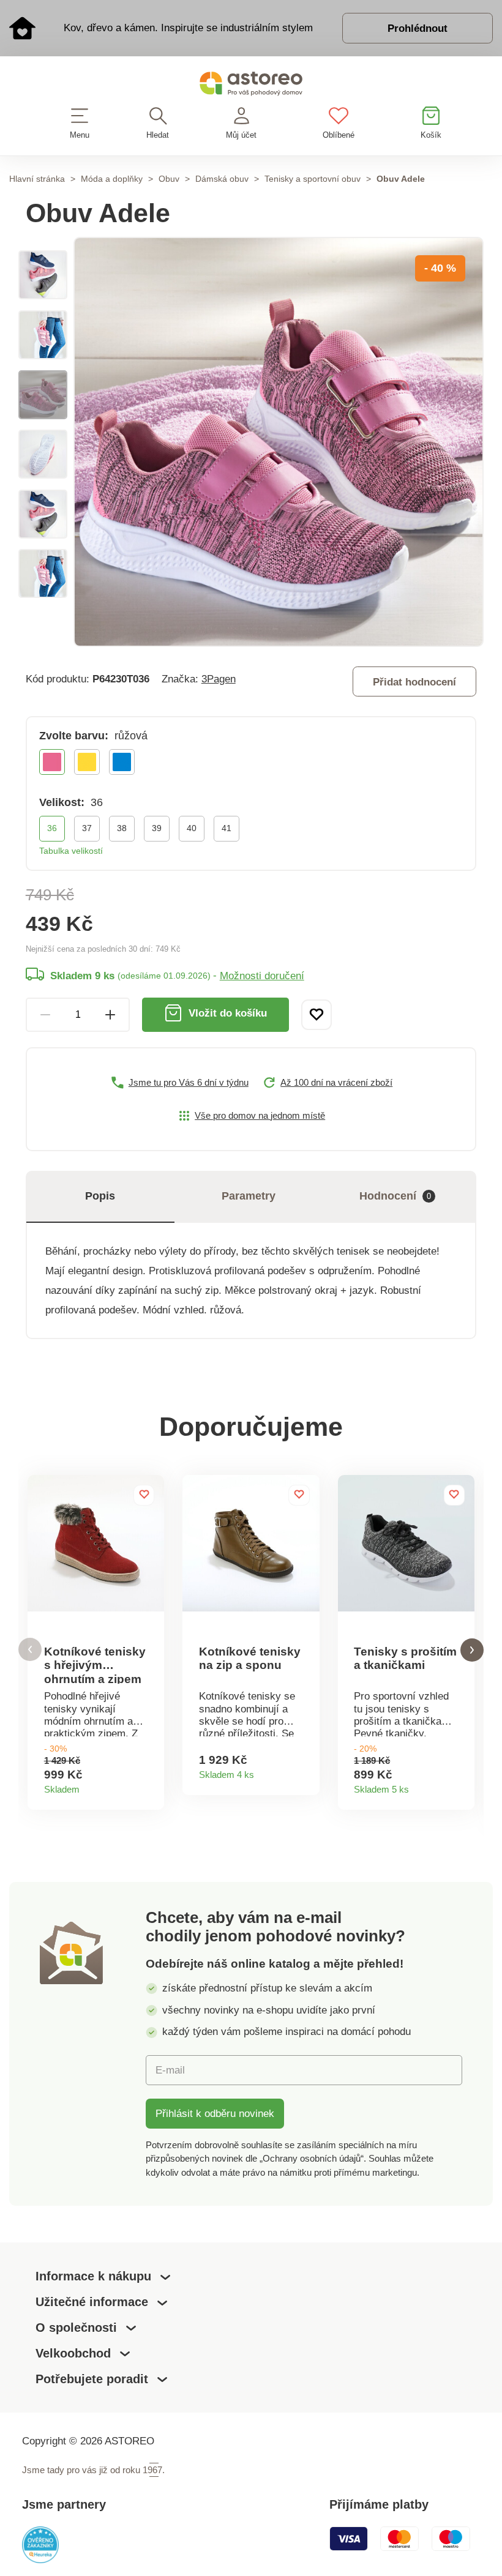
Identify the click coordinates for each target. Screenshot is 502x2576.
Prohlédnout (418, 28)
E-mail (170, 2070)
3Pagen (219, 679)
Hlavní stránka (37, 179)
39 (157, 828)
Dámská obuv (222, 179)
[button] (30, 1650)
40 (192, 828)
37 (87, 828)
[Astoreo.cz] (251, 86)
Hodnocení (395, 1196)
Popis (100, 1196)
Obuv (169, 179)
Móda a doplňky (112, 179)
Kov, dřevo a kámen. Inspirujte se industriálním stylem (188, 28)
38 (122, 828)
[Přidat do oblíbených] (317, 1015)
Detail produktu (150, 1786)
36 (52, 828)
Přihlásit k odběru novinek (215, 2113)
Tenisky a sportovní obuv (313, 179)
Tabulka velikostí (71, 851)
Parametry (249, 1196)
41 (227, 828)
